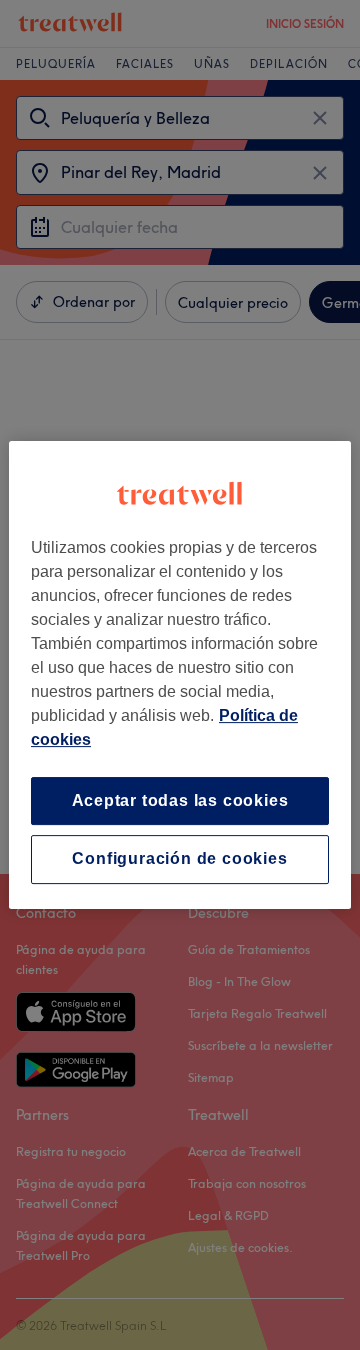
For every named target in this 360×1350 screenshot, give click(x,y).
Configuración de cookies (179, 859)
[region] (180, 675)
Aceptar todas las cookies (180, 800)
